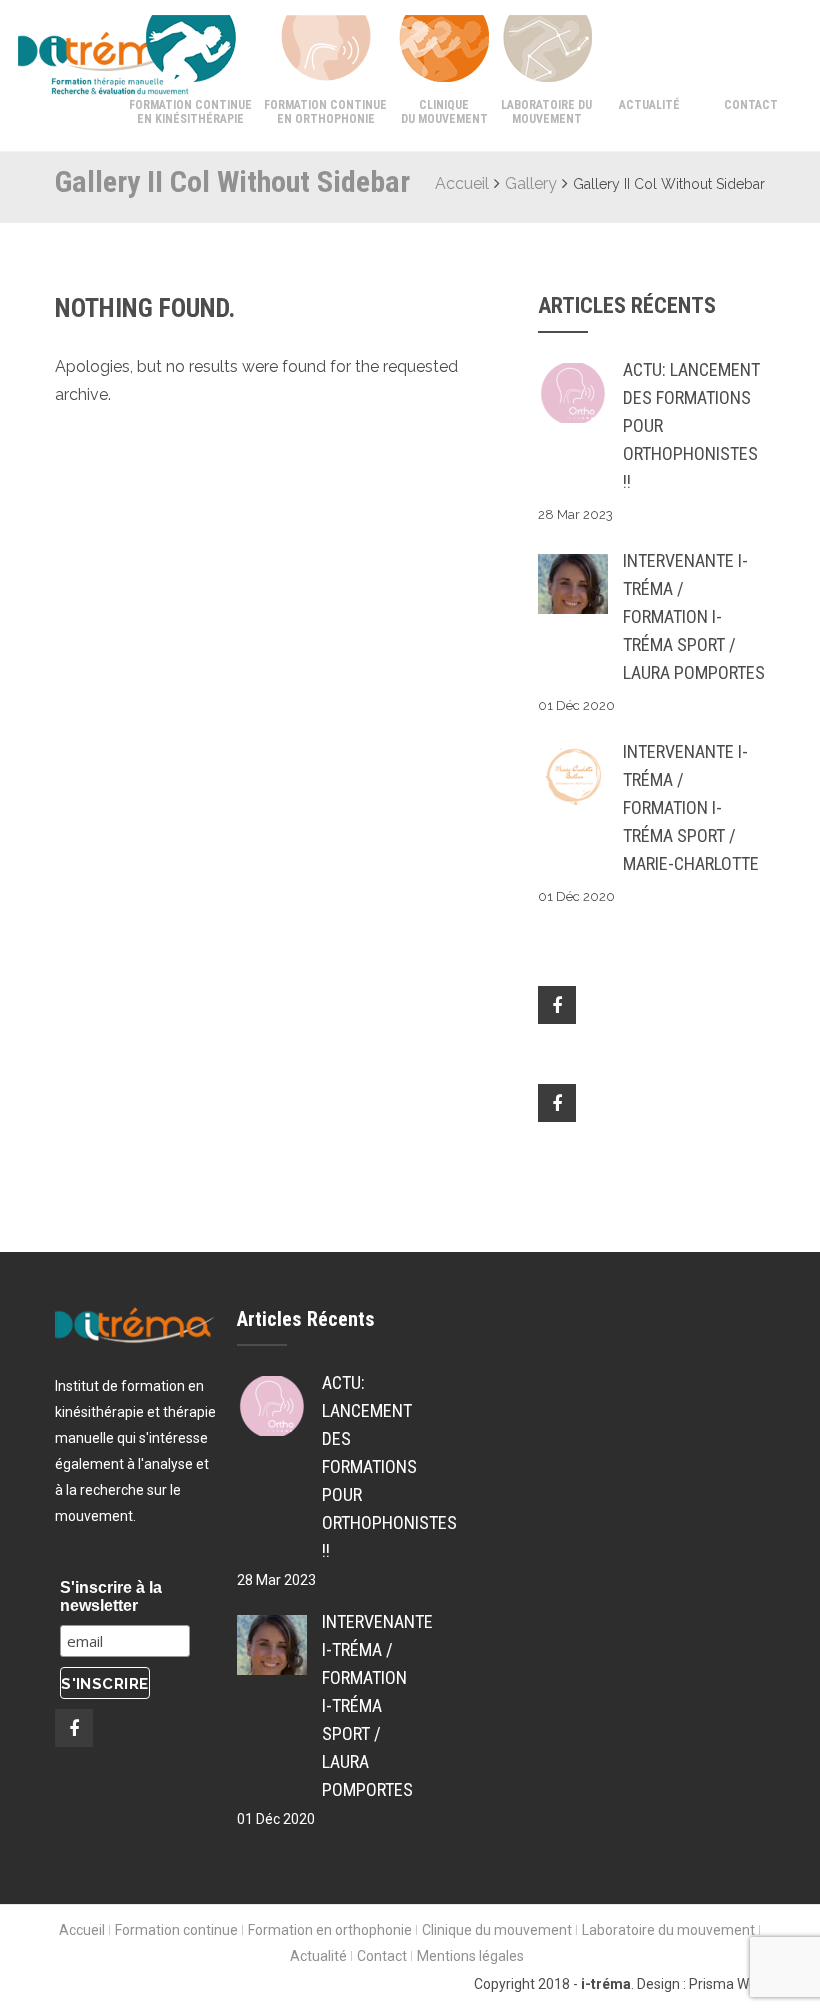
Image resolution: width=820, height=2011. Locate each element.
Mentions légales (470, 1956)
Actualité (649, 105)
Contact (751, 105)
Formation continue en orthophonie (325, 112)
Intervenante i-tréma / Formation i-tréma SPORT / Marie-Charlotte (691, 807)
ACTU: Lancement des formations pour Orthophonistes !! (691, 425)
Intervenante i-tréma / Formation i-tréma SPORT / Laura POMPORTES (694, 616)
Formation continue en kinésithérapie (190, 112)
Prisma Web (727, 1984)
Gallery (531, 183)
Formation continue (176, 1930)
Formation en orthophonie (330, 1930)
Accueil (462, 183)
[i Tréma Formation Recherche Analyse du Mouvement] (68, 61)
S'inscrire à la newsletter (111, 1596)
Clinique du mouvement (444, 112)
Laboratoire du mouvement (546, 112)
